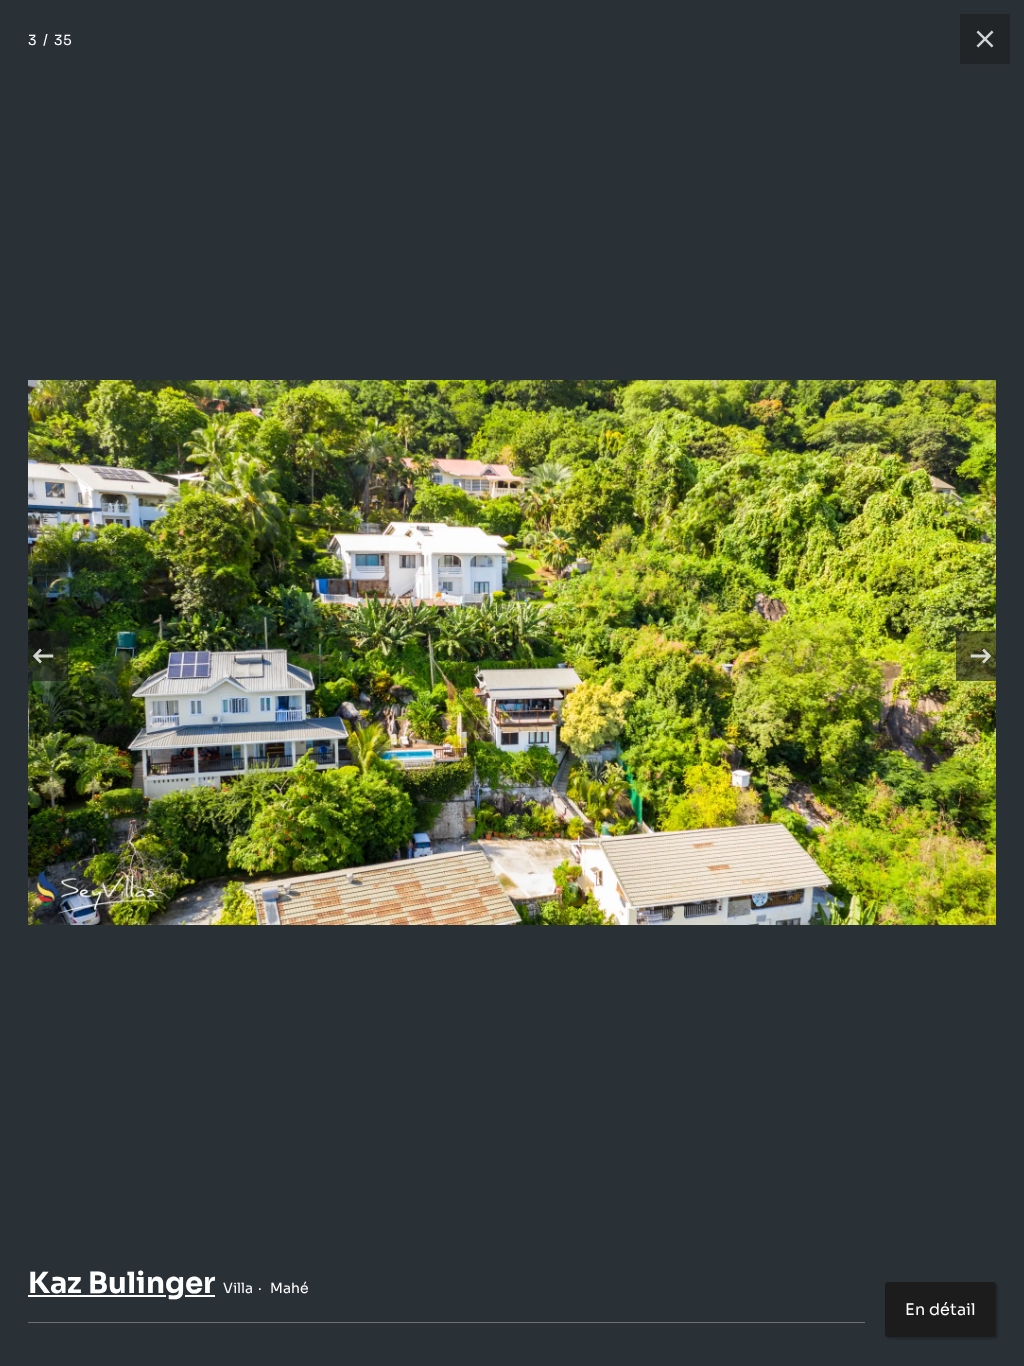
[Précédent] (43, 656)
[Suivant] (981, 656)
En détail (940, 1309)
